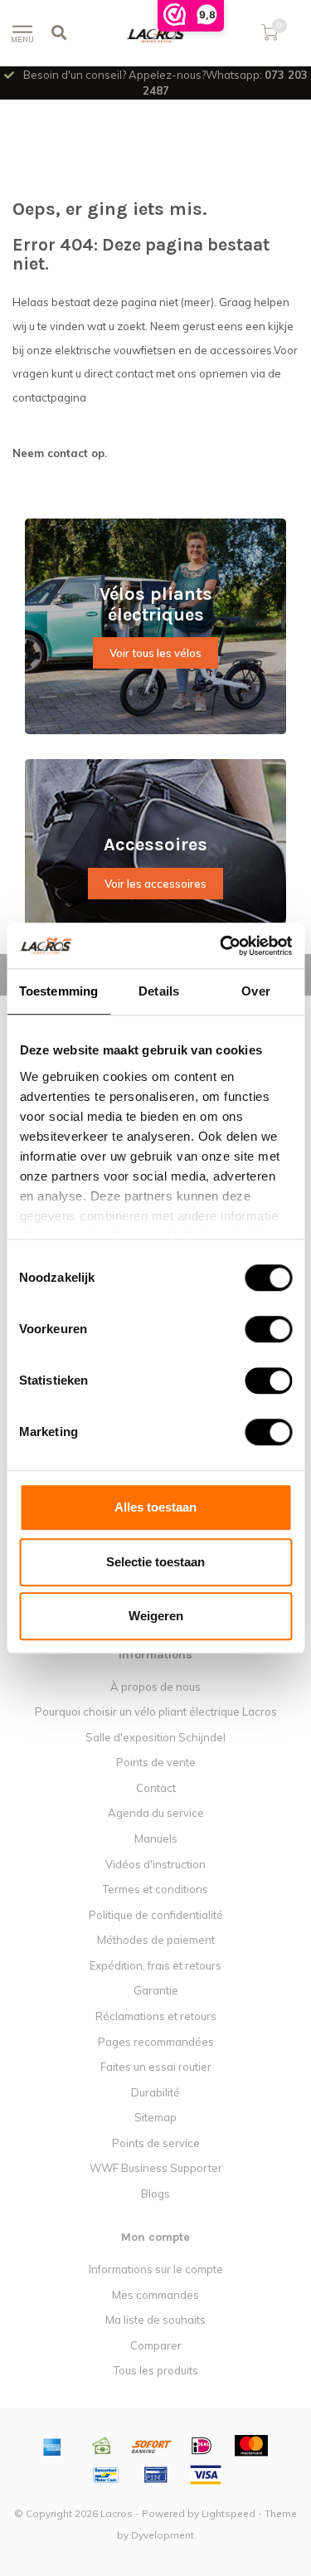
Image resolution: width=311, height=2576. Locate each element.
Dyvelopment (163, 2535)
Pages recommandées (156, 2042)
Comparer (156, 2345)
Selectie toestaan (155, 1562)
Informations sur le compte (156, 2269)
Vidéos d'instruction (155, 1864)
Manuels (156, 1838)
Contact (156, 1788)
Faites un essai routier (156, 2067)
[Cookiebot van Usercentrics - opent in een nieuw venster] (221, 946)
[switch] (255, 1329)
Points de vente (156, 1762)
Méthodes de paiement (156, 1940)
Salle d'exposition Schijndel (155, 1737)
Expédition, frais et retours (155, 1965)
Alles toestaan (155, 1507)
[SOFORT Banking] (152, 2446)
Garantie (156, 1990)
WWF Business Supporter (156, 2168)
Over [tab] (255, 991)
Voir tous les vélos (155, 653)
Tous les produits (156, 2370)
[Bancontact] (106, 2475)
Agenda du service (156, 1813)
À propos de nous (155, 1687)
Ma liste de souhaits (155, 2320)
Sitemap (155, 2117)
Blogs (155, 2194)
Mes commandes (155, 2295)
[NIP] (156, 2475)
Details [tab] (159, 991)
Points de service (156, 2143)
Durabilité (155, 2092)
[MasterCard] (251, 2446)
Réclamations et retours (156, 2016)
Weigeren (156, 1616)
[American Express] (52, 2446)
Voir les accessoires (155, 884)
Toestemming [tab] (58, 991)
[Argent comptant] (102, 2446)
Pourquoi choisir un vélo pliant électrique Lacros (156, 1712)
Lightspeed (228, 2513)
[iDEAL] (202, 2446)
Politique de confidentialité (156, 1915)
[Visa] (206, 2475)
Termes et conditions (155, 1889)
